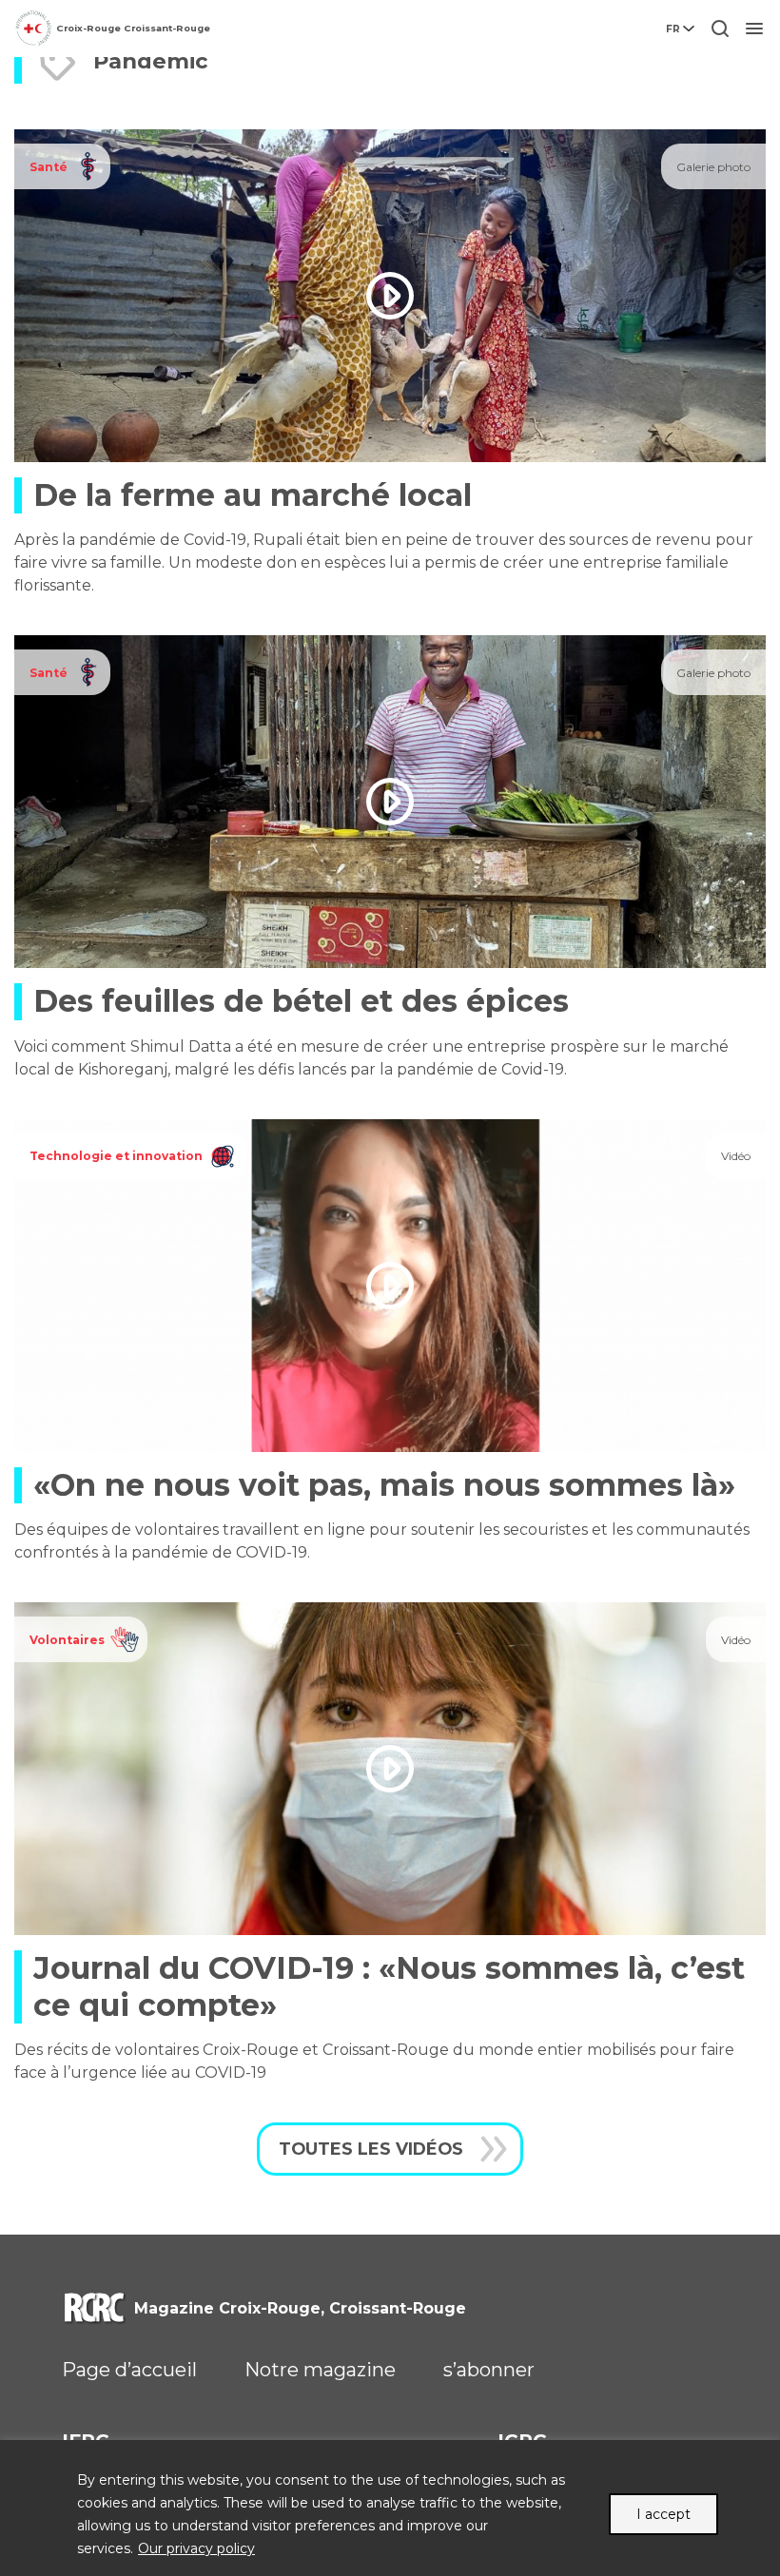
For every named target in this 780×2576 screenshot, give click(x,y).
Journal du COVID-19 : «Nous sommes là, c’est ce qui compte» (389, 1986)
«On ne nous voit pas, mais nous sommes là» (384, 1485)
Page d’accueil (129, 2370)
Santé (49, 167)
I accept (663, 2514)
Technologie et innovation (116, 1156)
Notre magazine (320, 2370)
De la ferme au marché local (253, 495)
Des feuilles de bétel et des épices (301, 1001)
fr (673, 29)
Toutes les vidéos (371, 2149)
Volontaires (67, 1640)
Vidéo (736, 1156)
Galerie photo (713, 167)
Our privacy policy (196, 2548)
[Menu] (754, 29)
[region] (390, 2508)
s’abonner (489, 2370)
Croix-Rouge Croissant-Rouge (133, 28)
